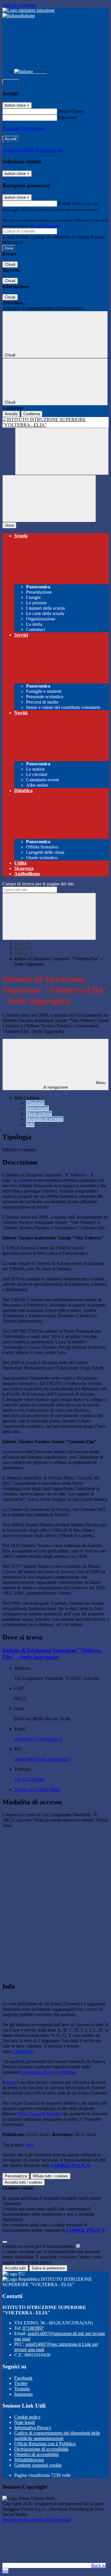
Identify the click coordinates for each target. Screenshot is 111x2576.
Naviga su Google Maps (37, 1789)
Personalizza (16, 2176)
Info (30, 1124)
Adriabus (67, 2072)
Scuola (21, 948)
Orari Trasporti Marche (39, 2114)
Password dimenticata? (24, 128)
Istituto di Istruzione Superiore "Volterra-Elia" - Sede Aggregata (53, 1654)
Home (20, 943)
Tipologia (35, 1103)
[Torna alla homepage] (55, 422)
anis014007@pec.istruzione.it (42, 1759)
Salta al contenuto (19, 5)
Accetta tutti (24, 2182)
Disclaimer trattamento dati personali (36, 2520)
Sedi (30, 2145)
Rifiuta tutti (50, 2176)
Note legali (24, 2422)
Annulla (11, 414)
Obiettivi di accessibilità (36, 2454)
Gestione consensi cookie (38, 2465)
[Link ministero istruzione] (29, 10)
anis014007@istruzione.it (38, 1739)
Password (67, 117)
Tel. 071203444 (29, 1779)
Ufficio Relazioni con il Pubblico (45, 2444)
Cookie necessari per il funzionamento (39, 2246)
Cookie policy (27, 2417)
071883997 (33, 2328)
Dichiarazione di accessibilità (41, 2449)
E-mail (65, 203)
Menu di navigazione (74, 1085)
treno (11, 2082)
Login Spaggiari (47, 226)
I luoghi (21, 953)
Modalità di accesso (45, 1119)
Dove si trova (39, 1114)
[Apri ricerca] (62, 451)
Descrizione (37, 1108)
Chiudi (10, 264)
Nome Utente (71, 111)
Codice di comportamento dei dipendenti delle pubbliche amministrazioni (57, 2436)
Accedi (11, 82)
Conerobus (23, 2051)
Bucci (49, 2072)
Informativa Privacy (33, 2428)
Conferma (32, 414)
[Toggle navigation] (49, 499)
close (9, 525)
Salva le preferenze (48, 2268)
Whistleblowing (29, 2460)
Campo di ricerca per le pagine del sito (38, 884)
